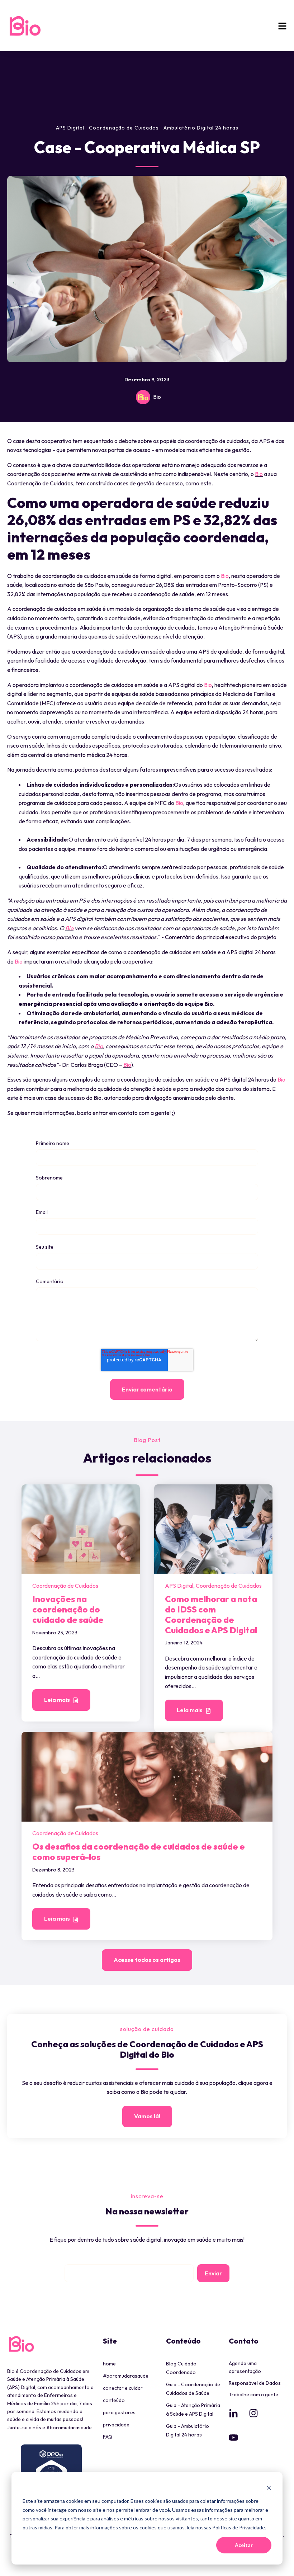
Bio (157, 397)
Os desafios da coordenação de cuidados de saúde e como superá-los (139, 1852)
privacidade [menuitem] (116, 2425)
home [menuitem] (109, 2364)
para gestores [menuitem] (119, 2412)
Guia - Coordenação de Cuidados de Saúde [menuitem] (193, 2389)
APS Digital (70, 128)
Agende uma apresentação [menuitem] (245, 2367)
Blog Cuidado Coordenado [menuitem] (181, 2368)
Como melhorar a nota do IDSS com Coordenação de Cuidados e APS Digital (211, 1614)
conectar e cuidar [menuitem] (123, 2388)
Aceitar (244, 2545)
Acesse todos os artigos (147, 1960)
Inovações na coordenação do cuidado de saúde (68, 1609)
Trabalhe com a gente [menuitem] (253, 2394)
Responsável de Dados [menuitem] (255, 2383)
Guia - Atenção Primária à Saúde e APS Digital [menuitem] (193, 2410)
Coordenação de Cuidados (124, 128)
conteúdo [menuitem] (114, 2400)
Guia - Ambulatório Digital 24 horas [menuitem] (188, 2430)
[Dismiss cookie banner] (269, 2488)
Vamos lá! (147, 2116)
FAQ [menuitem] (108, 2437)
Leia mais (58, 1700)
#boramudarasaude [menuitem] (126, 2376)
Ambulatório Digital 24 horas (201, 128)
